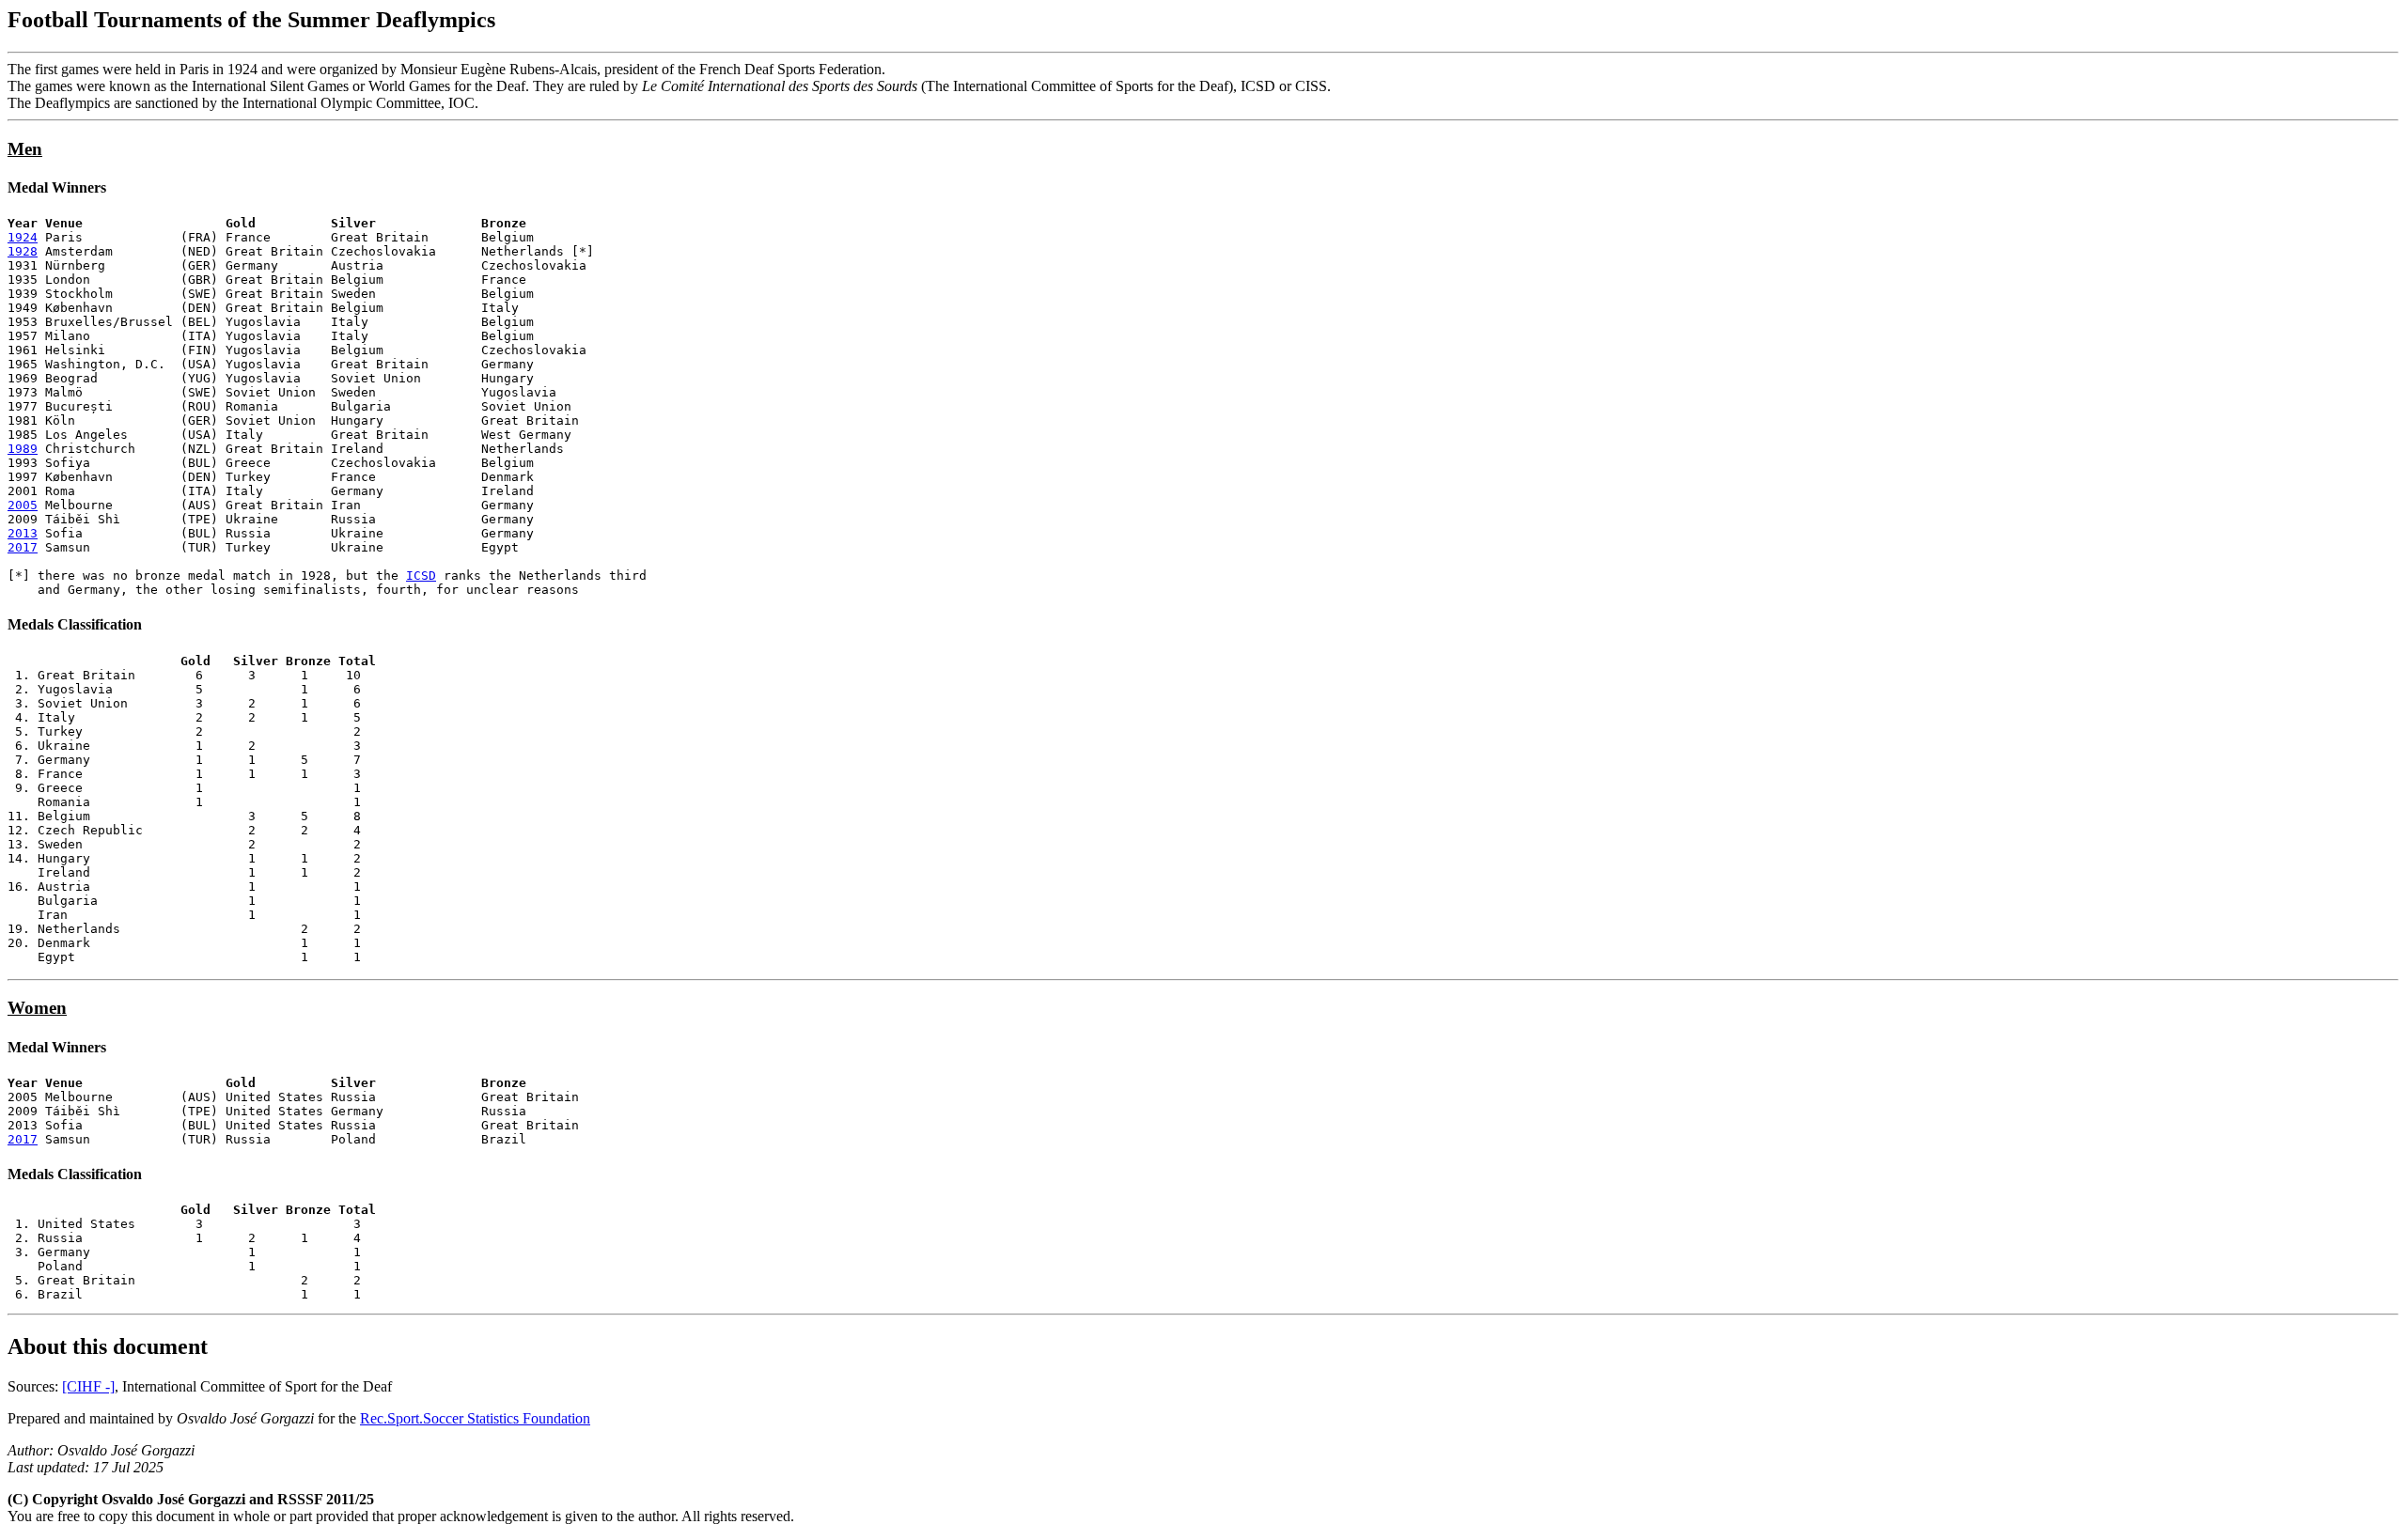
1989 (23, 449)
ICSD (421, 576)
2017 (23, 547)
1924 (23, 237)
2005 (23, 505)
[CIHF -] (88, 1386)
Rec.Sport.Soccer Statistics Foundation (475, 1418)
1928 (23, 251)
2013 (23, 533)
